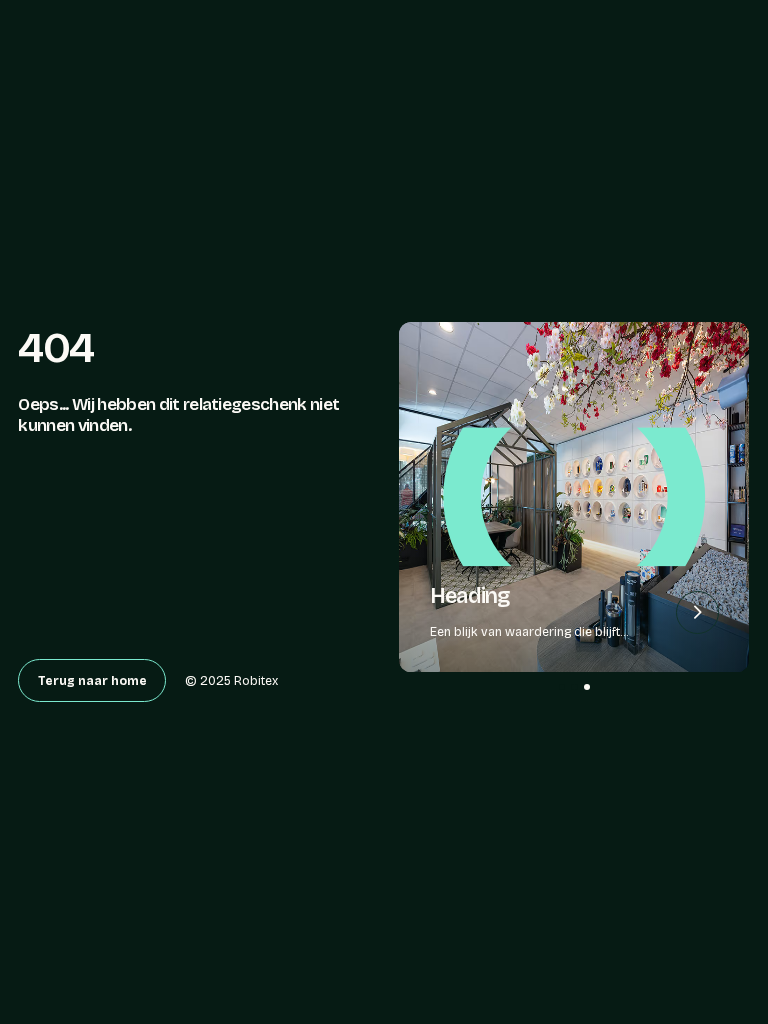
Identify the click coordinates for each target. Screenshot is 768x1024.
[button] (562, 687)
